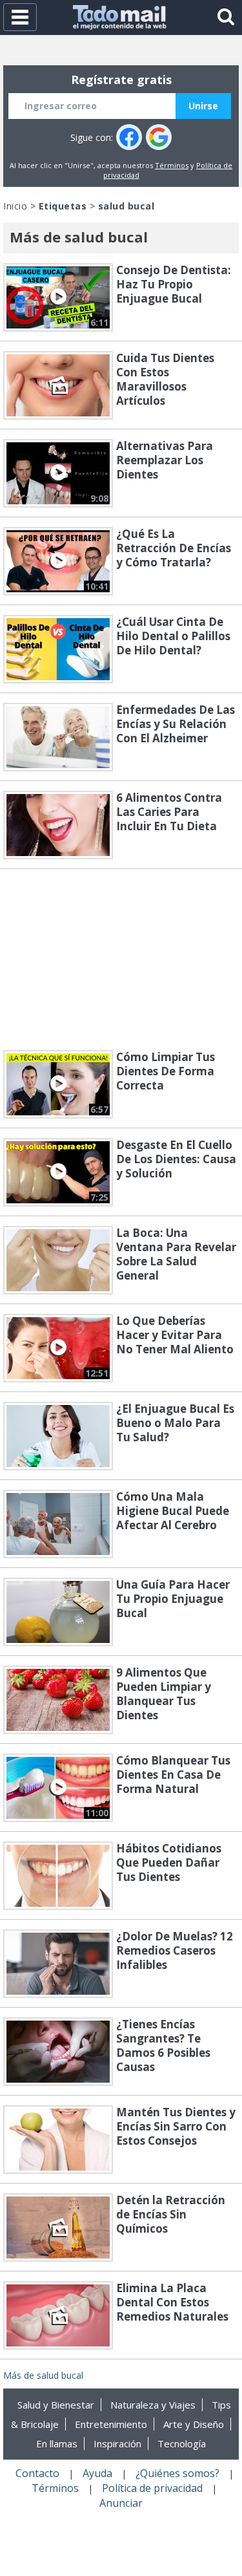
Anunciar (121, 2503)
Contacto (37, 2473)
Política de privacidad (152, 2488)
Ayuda (97, 2473)
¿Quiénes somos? (177, 2473)
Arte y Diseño (194, 2424)
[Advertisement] (121, 960)
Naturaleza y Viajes (153, 2405)
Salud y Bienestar (56, 2405)
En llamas (57, 2443)
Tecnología (182, 2443)
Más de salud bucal (43, 2375)
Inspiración (117, 2443)
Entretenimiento (111, 2424)
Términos (172, 165)
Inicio (15, 206)
